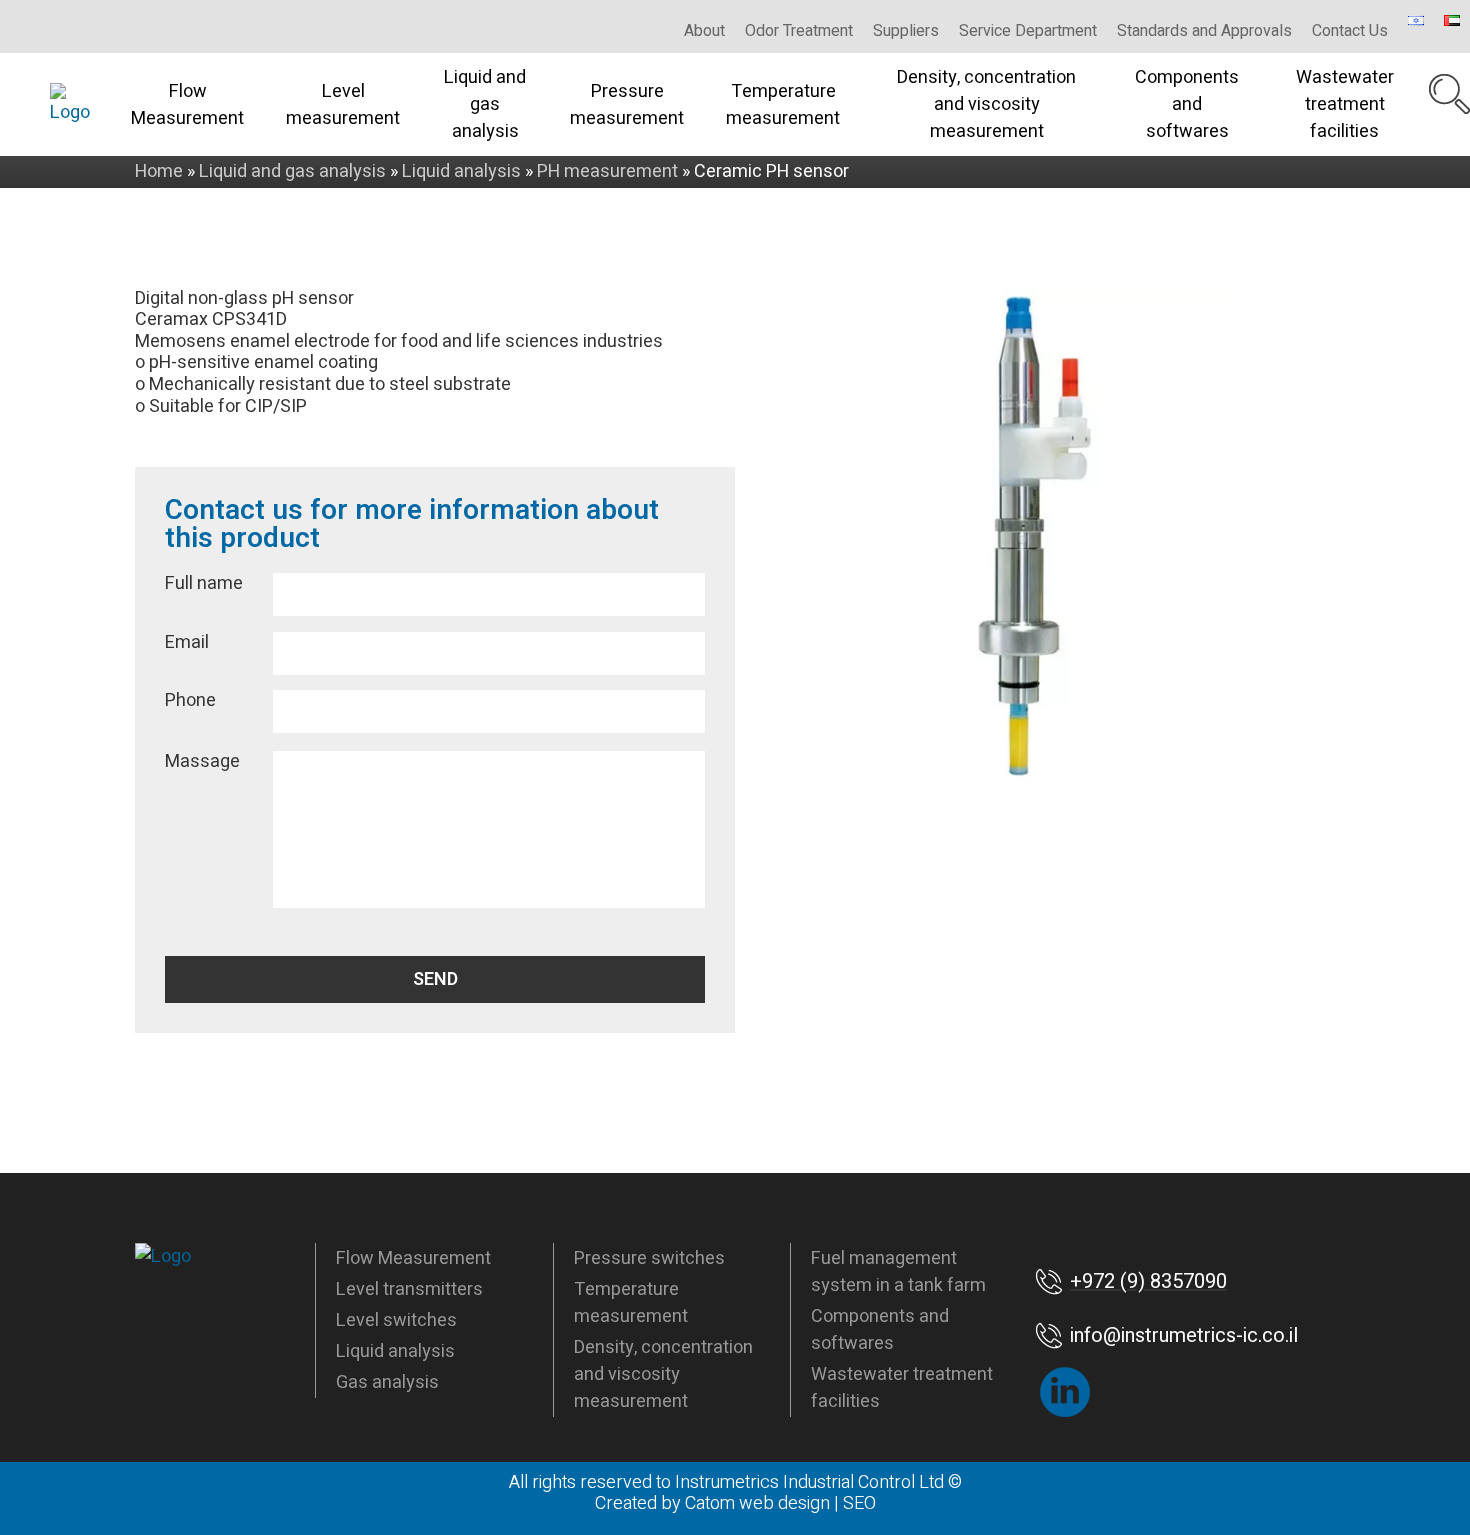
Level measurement (343, 105)
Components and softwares (1187, 104)
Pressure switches (649, 1258)
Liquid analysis (395, 1351)
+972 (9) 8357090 (1148, 1281)
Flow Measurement (187, 105)
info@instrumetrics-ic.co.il (1184, 1335)
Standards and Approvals (1204, 31)
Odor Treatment (799, 31)
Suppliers (906, 31)
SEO (859, 1503)
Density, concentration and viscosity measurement (986, 104)
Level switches (396, 1320)
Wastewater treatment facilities (1345, 104)
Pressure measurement (627, 105)
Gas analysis (387, 1382)
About (704, 31)
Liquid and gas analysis (485, 104)
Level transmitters (409, 1289)
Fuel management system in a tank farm (898, 1272)
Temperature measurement (783, 105)
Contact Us (1350, 31)
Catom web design (757, 1503)
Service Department (1028, 31)
